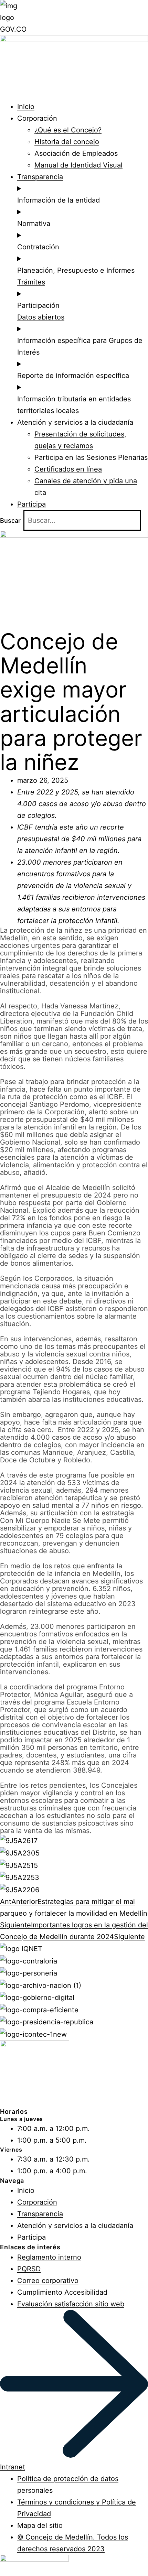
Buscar (10, 521)
